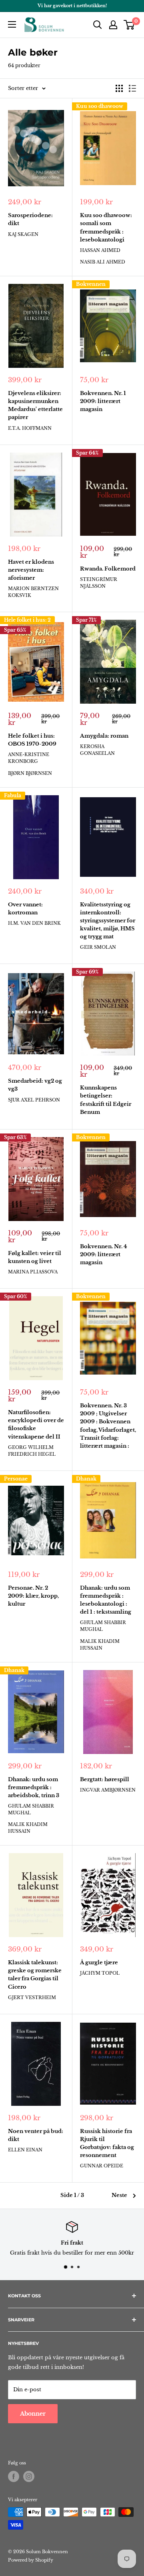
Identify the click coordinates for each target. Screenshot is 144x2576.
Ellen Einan (25, 2150)
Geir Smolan (98, 947)
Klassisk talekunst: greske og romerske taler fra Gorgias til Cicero (35, 1974)
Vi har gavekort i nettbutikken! (72, 6)
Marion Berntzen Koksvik (33, 592)
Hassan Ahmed (100, 250)
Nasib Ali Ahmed (103, 262)
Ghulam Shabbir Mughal (103, 1626)
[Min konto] (113, 25)
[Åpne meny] (12, 24)
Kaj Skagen (23, 234)
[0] (129, 25)
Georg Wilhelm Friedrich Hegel (32, 1451)
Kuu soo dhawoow (100, 106)
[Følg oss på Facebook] (14, 2476)
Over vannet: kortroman (25, 909)
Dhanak (86, 1479)
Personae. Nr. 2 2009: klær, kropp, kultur (33, 1596)
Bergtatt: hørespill (105, 1779)
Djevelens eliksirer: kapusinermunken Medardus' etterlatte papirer (35, 405)
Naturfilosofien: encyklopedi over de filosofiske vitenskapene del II (36, 1424)
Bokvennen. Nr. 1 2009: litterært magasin (103, 401)
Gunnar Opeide (102, 2166)
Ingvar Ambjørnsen (108, 1790)
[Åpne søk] (98, 25)
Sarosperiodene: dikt (30, 219)
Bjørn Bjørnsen (30, 773)
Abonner (33, 2414)
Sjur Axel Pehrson (34, 1100)
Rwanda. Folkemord (108, 569)
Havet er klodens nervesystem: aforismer (31, 570)
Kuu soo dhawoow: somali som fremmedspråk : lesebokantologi (106, 227)
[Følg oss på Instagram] (29, 2476)
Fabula (13, 795)
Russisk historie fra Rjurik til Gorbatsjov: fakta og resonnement (107, 2143)
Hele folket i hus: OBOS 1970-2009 (32, 740)
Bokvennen (91, 284)
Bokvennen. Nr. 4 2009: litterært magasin (104, 1254)
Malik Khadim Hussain (100, 1645)
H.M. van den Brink (34, 923)
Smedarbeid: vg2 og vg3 (35, 1085)
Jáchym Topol (100, 1973)
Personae (16, 1479)
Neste (119, 2195)
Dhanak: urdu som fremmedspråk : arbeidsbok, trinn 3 (34, 1787)
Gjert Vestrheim (32, 1997)
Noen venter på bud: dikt (36, 2135)
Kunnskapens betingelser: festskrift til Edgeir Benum (106, 1100)
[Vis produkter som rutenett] (119, 88)
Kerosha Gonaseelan (97, 750)
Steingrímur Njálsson (99, 583)
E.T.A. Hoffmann (30, 428)
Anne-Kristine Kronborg (29, 758)
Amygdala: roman (104, 736)
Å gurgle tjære (99, 1962)
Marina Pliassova (33, 1272)
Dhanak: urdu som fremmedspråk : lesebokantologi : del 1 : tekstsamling (106, 1600)
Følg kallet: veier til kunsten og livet (35, 1257)
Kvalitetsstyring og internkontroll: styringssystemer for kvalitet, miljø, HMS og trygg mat (108, 921)
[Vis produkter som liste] (132, 88)
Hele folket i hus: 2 (27, 620)
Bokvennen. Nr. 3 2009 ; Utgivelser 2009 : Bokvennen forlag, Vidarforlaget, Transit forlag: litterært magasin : (108, 1426)
